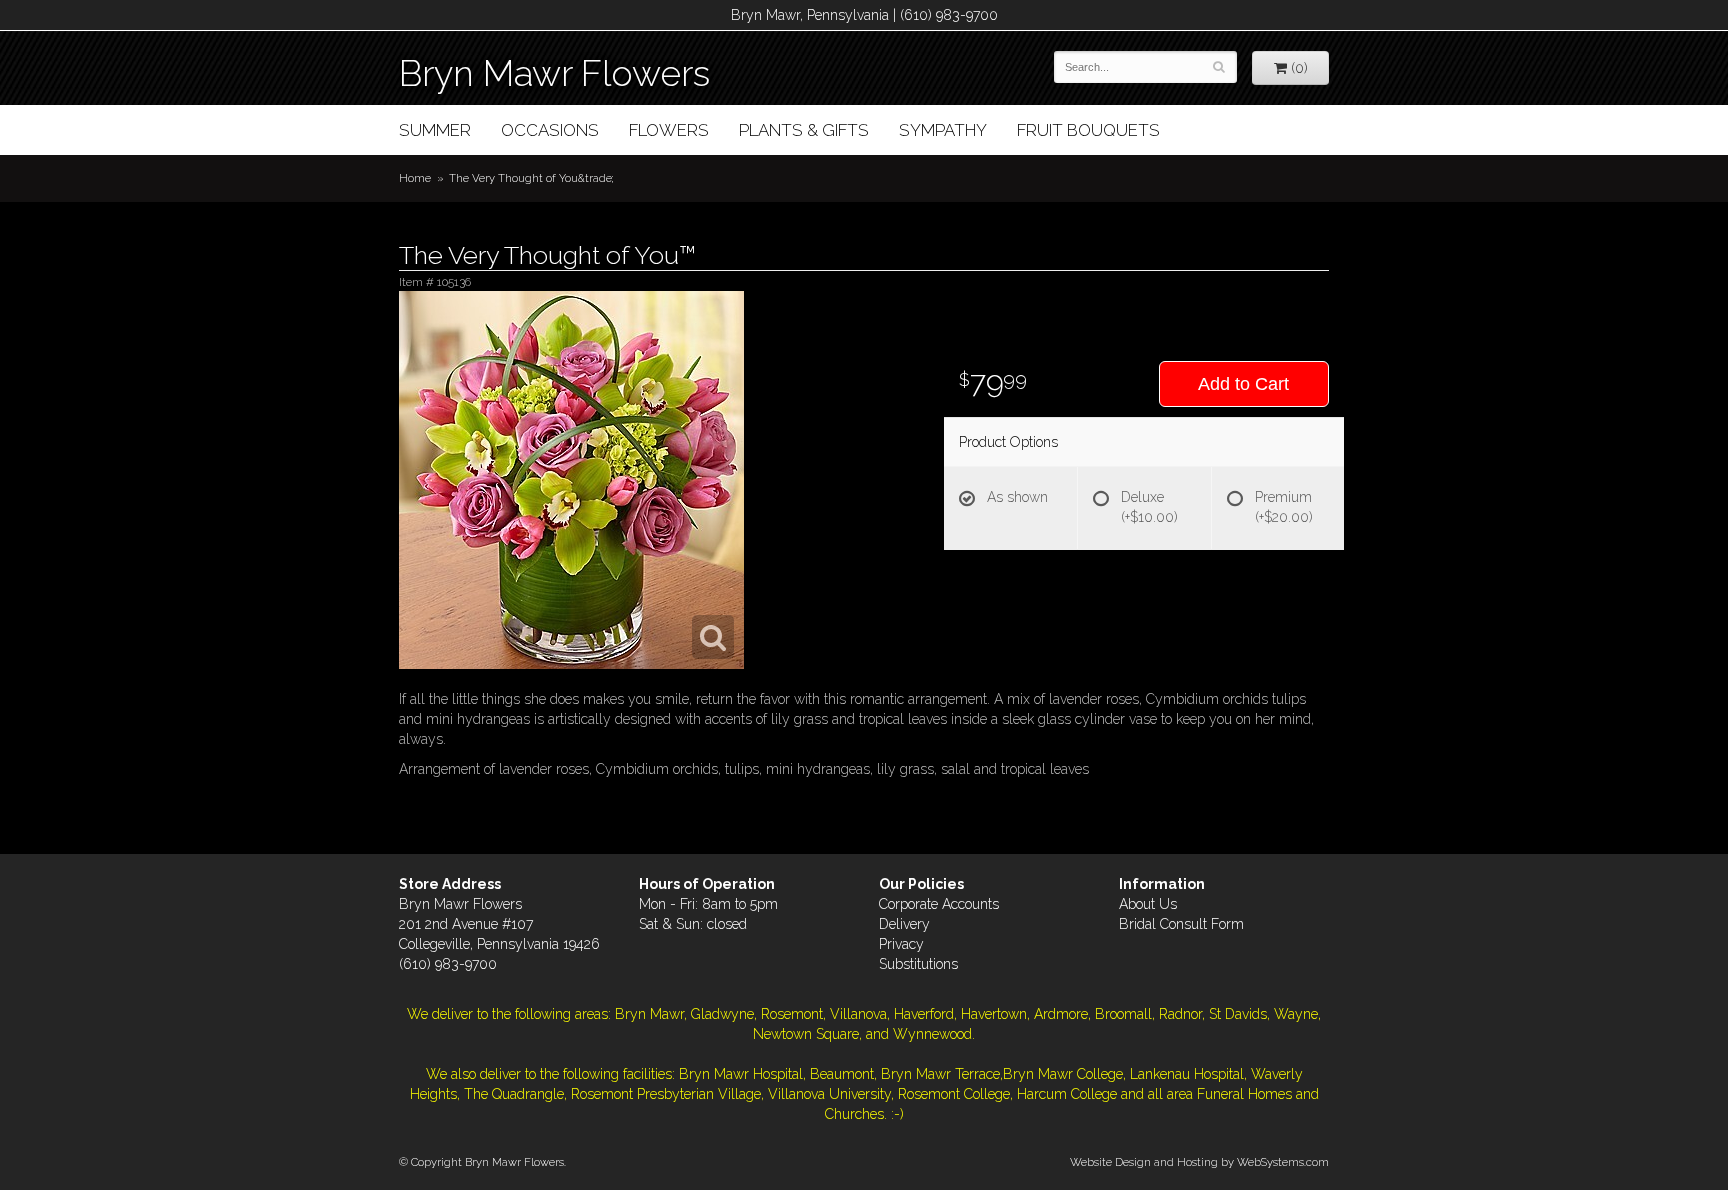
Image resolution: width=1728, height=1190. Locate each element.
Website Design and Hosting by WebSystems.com (1199, 1162)
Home (415, 178)
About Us (1148, 904)
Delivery (904, 924)
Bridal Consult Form (1181, 924)
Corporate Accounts (939, 904)
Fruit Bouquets (1088, 130)
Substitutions (918, 964)
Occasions (550, 130)
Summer (435, 130)
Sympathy (943, 130)
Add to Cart (1243, 384)
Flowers (669, 130)
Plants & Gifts (804, 130)
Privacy (901, 944)
